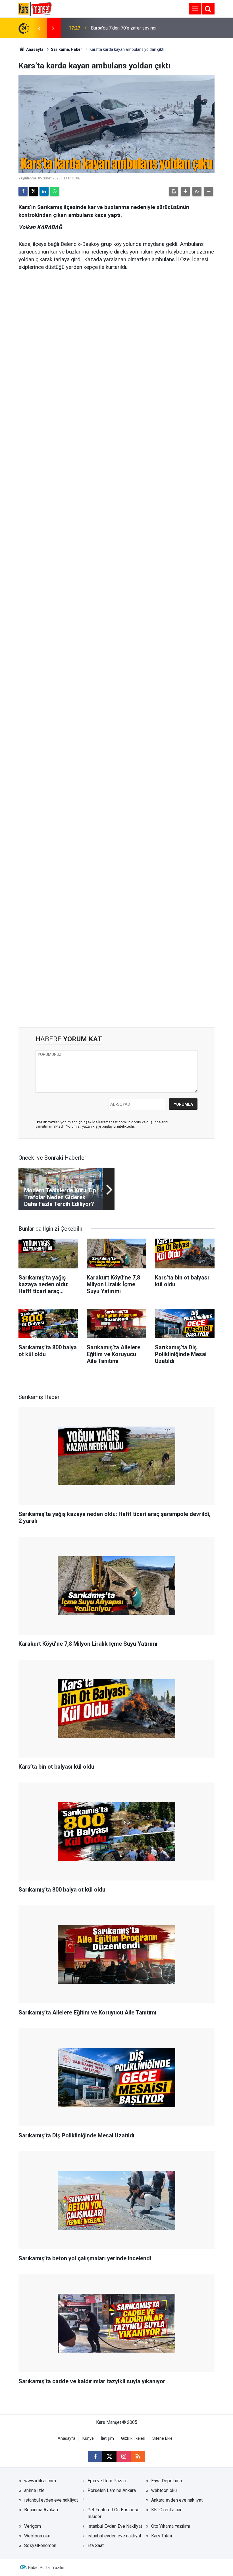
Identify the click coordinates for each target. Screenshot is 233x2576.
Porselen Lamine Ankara (112, 2490)
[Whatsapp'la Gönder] (55, 191)
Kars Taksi (162, 2536)
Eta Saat (96, 2545)
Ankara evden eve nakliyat (177, 2500)
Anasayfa (34, 49)
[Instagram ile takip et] (124, 2456)
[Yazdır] (174, 191)
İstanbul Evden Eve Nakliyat (115, 2526)
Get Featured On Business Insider (114, 2513)
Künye (88, 2438)
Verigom (33, 2526)
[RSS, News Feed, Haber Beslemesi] (138, 2456)
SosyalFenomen (40, 2545)
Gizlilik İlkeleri (133, 2438)
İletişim (107, 2438)
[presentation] (39, 28)
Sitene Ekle (162, 2438)
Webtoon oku (37, 2536)
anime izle (34, 2490)
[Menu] (195, 9)
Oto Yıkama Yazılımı (171, 2526)
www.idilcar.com (40, 2481)
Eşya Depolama (167, 2481)
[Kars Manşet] (35, 8)
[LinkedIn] (44, 191)
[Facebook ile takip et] (95, 2456)
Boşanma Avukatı (41, 2510)
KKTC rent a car (166, 2510)
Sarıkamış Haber (66, 49)
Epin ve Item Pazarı (107, 2481)
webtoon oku (164, 2490)
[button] (185, 191)
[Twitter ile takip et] (109, 2456)
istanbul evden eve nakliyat (51, 2500)
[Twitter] (34, 191)
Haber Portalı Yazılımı (47, 2567)
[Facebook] (23, 191)
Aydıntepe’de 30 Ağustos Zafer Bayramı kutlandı (122, 28)
